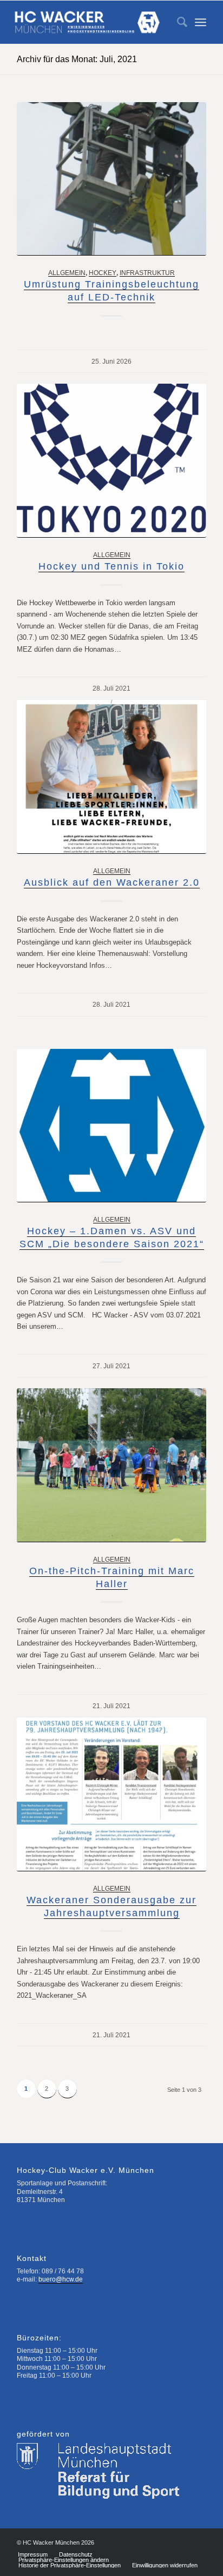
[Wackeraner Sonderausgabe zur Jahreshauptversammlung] (111, 1794)
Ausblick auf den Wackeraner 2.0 (112, 882)
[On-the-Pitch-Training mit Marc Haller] (111, 1465)
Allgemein (67, 273)
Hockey (103, 273)
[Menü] (201, 22)
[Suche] (177, 22)
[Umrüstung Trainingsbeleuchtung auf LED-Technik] (111, 179)
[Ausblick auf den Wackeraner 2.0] (111, 777)
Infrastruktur (147, 273)
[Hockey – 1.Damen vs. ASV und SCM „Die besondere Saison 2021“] (111, 1126)
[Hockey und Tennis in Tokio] (111, 460)
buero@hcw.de (61, 2279)
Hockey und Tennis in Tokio (111, 566)
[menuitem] (177, 22)
